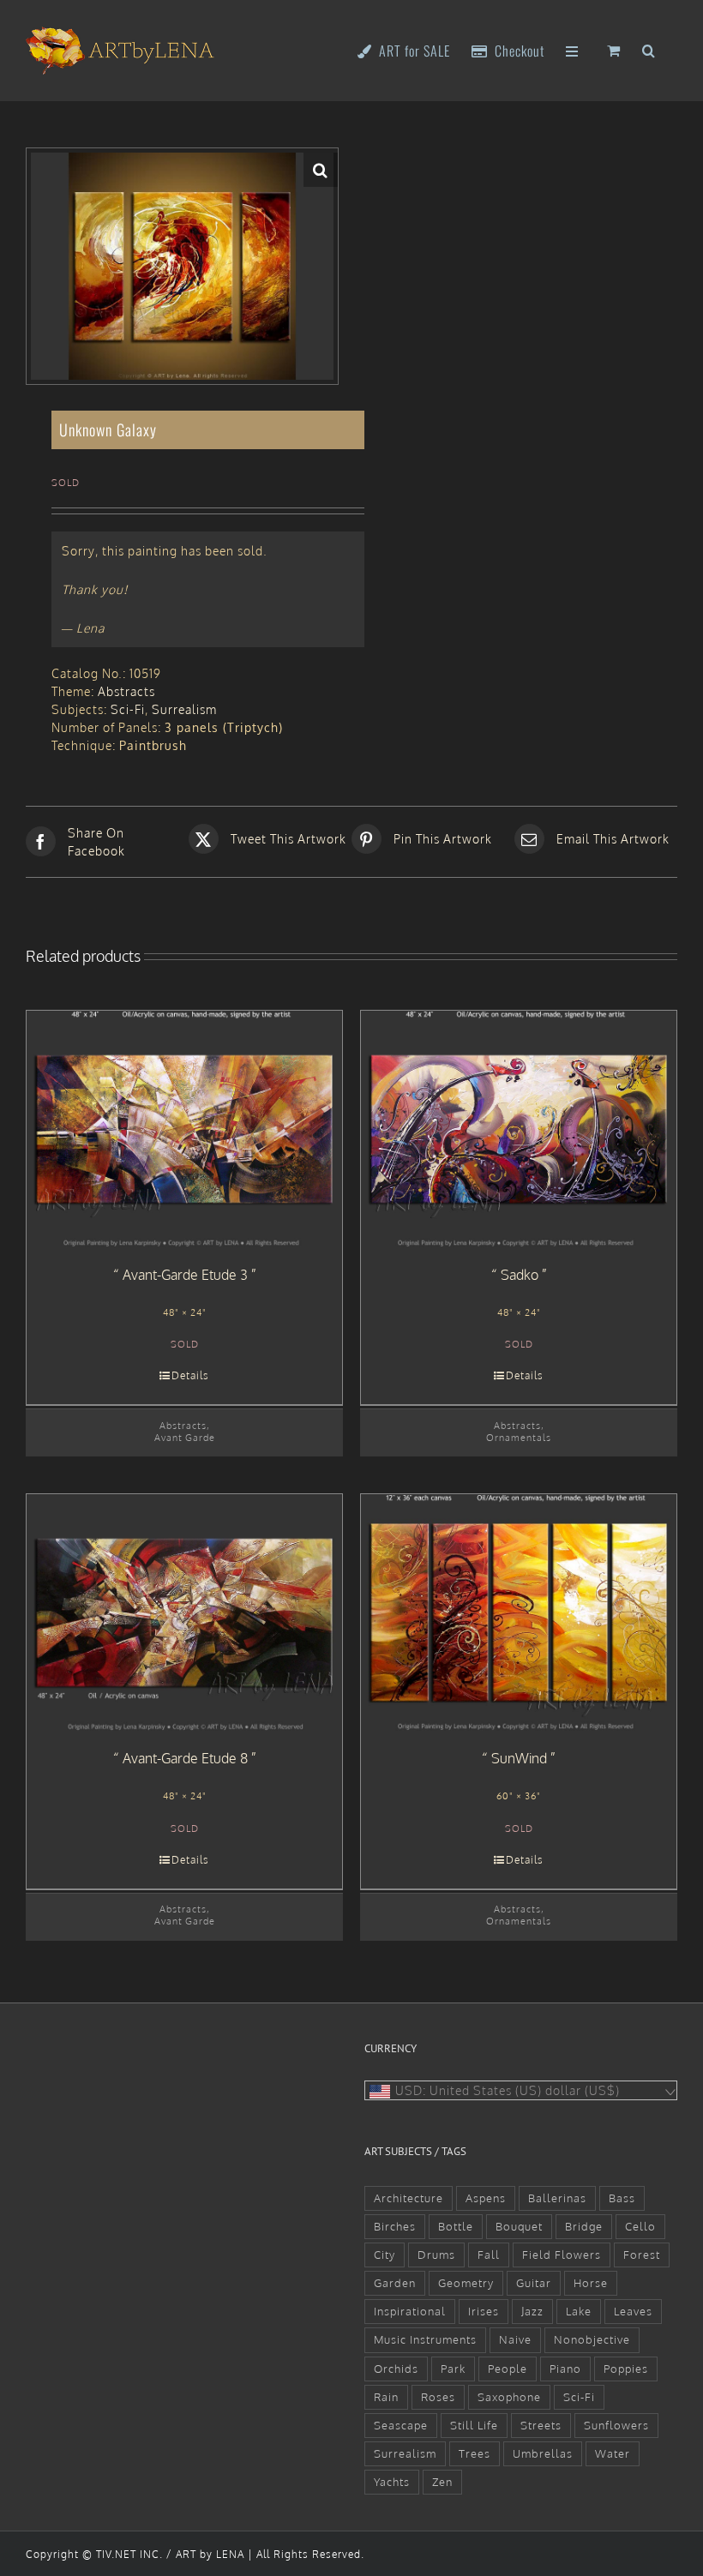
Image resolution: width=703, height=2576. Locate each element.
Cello (640, 2226)
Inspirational (410, 2311)
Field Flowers (562, 2255)
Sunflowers (616, 2425)
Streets (541, 2425)
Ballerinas (557, 2198)
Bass (622, 2198)
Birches (395, 2226)
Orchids (396, 2369)
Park (453, 2369)
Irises (484, 2311)
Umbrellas (543, 2453)
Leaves (633, 2311)
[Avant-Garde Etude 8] (184, 1612)
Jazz (532, 2311)
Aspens (486, 2198)
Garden (395, 2283)
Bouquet (519, 2226)
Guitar (534, 2283)
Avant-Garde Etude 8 (185, 1758)
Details (190, 1375)
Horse (591, 2283)
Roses (438, 2397)
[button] (649, 49)
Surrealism (184, 709)
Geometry (466, 2283)
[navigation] (521, 2090)
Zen (442, 2482)
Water (613, 2453)
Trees (475, 2453)
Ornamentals (519, 1437)
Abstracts (126, 691)
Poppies (626, 2369)
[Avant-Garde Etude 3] (184, 1129)
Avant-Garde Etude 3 (185, 1275)
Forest (642, 2255)
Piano (565, 2369)
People (508, 2369)
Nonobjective (592, 2339)
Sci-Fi (128, 709)
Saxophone (509, 2397)
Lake (579, 2311)
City (385, 2255)
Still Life (474, 2425)
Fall (489, 2255)
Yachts (392, 2482)
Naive (515, 2339)
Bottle (456, 2226)
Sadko (520, 1275)
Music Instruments (425, 2339)
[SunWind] (519, 1612)
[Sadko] (519, 1129)
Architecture (409, 2198)
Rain (386, 2397)
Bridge (584, 2226)
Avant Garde (185, 1437)
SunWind (519, 1758)
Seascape (401, 2425)
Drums (436, 2255)
